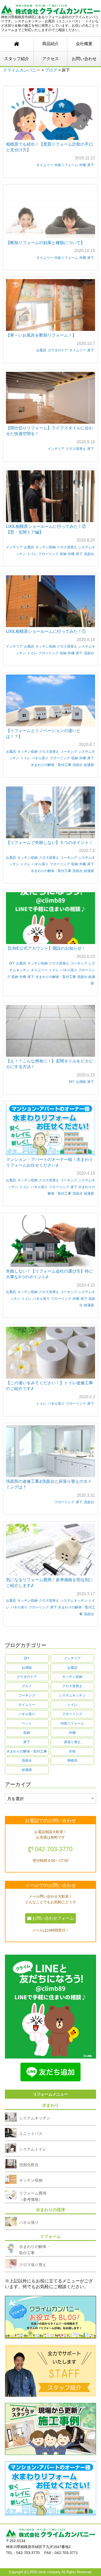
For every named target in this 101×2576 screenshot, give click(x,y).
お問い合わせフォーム (53, 1918)
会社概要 (84, 44)
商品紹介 (51, 44)
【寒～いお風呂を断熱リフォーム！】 (41, 335)
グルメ (27, 1686)
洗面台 (89, 554)
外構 (83, 165)
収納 (63, 554)
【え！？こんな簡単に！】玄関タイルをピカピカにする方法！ (49, 1064)
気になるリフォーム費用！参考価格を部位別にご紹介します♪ (49, 1582)
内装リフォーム (66, 165)
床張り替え (72, 1742)
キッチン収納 (46, 547)
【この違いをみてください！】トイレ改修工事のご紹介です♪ (49, 1385)
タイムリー (45, 165)
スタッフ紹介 (17, 59)
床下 (91, 165)
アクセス (51, 59)
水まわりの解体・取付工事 (51, 765)
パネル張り (40, 758)
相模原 (72, 1760)
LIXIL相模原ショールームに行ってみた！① (46, 631)
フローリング (48, 554)
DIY (12, 963)
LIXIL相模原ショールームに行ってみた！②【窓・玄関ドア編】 (46, 529)
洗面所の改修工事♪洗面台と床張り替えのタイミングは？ (49, 1484)
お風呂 (41, 350)
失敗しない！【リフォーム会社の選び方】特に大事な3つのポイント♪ (49, 1274)
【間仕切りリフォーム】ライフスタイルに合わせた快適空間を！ (49, 431)
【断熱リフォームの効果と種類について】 (45, 242)
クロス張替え (76, 449)
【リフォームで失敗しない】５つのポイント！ (49, 842)
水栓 (72, 1751)
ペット (27, 1723)
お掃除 (81, 1082)
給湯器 (89, 765)
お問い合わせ (84, 59)
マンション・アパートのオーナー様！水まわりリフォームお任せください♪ (49, 1162)
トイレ (32, 554)
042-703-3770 (54, 1849)
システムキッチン (74, 1601)
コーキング (69, 752)
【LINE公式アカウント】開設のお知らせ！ (46, 948)
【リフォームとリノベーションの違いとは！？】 (43, 733)
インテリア (56, 449)
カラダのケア (58, 350)
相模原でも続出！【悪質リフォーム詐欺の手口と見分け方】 (49, 147)
